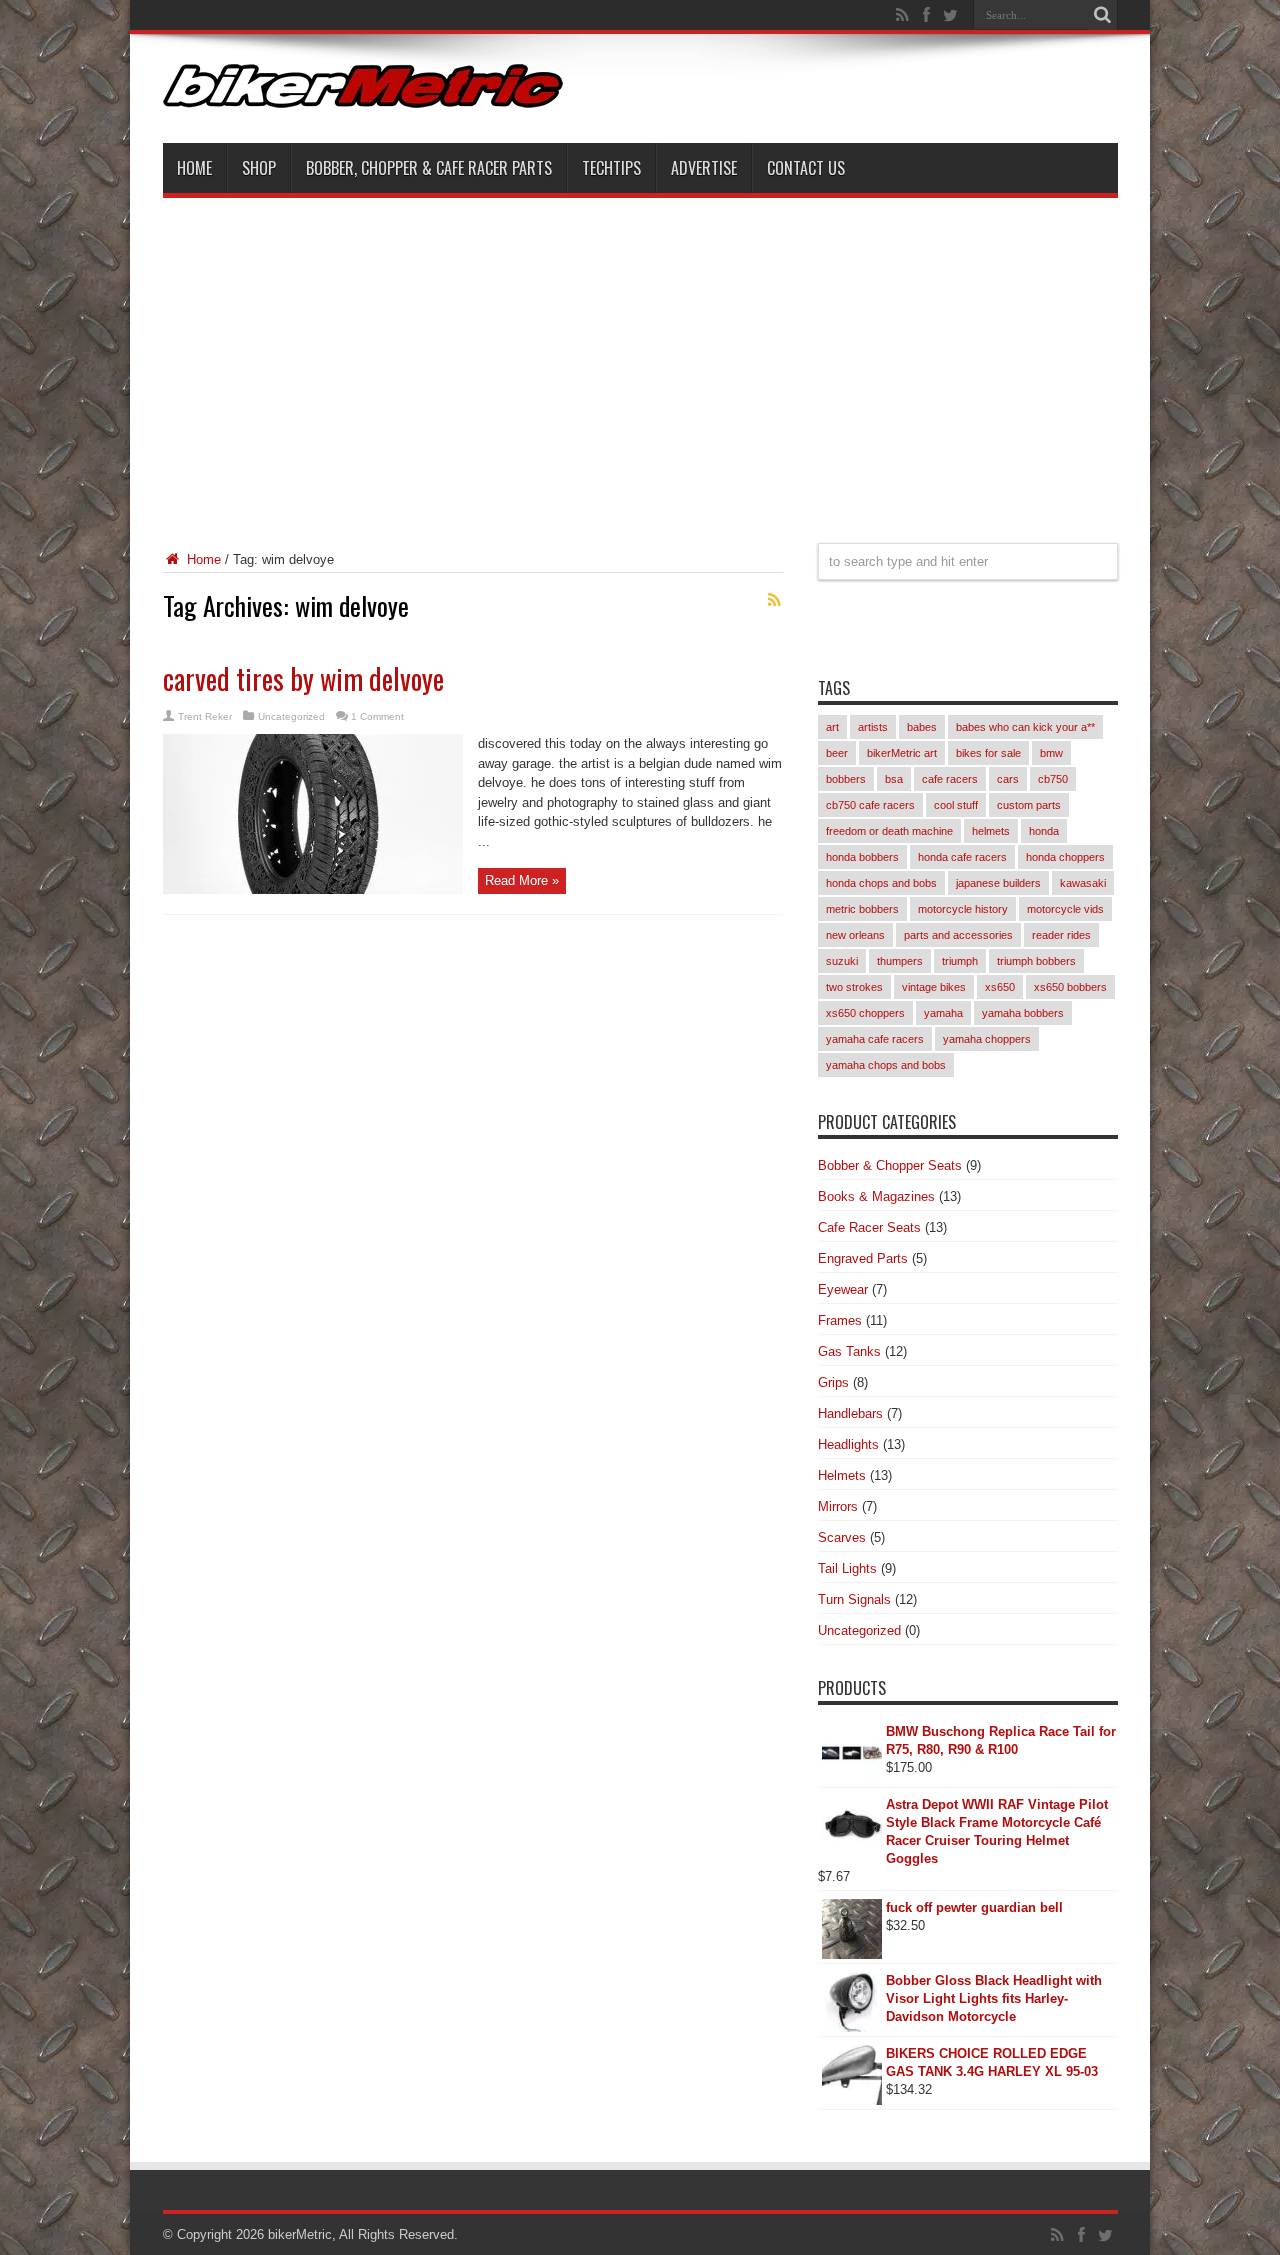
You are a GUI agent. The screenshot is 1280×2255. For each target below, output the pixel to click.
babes (922, 727)
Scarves (842, 1537)
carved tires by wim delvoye (303, 678)
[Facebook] (927, 15)
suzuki (842, 961)
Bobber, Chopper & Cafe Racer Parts (429, 168)
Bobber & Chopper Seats (890, 1165)
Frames (840, 1320)
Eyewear (843, 1289)
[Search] (1103, 15)
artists (873, 727)
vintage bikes (934, 987)
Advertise (704, 168)
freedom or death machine (889, 831)
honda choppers (1065, 857)
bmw (1051, 753)
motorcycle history (963, 909)
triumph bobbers (1036, 961)
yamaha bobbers (1023, 1013)
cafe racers (950, 779)
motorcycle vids (1065, 909)
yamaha (943, 1013)
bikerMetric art (902, 753)
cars (1008, 779)
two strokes (854, 987)
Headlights (848, 1444)
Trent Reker (205, 716)
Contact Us (806, 168)
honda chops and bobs (881, 883)
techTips (611, 168)
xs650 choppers (865, 1013)
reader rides (1061, 935)
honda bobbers (862, 857)
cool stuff (956, 805)
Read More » (522, 880)
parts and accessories (958, 935)
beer (837, 753)
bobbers (846, 779)
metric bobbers (862, 909)
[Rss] (903, 15)
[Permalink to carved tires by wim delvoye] (313, 889)
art (832, 727)
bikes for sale (988, 753)
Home (194, 168)
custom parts (1029, 805)
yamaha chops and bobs (886, 1065)
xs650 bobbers (1070, 987)
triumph (960, 961)
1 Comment (377, 716)
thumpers (900, 961)
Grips (833, 1382)
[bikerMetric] (363, 93)
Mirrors (838, 1506)
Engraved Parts (863, 1258)
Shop (259, 168)
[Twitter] (951, 15)
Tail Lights (847, 1568)
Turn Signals (854, 1599)
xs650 (1000, 987)
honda (1044, 831)
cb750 (1053, 779)
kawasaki (1083, 883)
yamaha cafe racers (875, 1039)
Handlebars (850, 1413)
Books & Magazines (876, 1196)
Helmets (842, 1475)
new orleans (855, 935)
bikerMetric (300, 2234)
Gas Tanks (849, 1351)
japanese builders (998, 883)
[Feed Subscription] (775, 600)
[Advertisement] (640, 358)
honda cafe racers (962, 857)
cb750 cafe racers (870, 805)
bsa (894, 779)
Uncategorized (291, 716)
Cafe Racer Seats (869, 1227)
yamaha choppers (987, 1039)
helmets (991, 831)
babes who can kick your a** (1025, 727)
